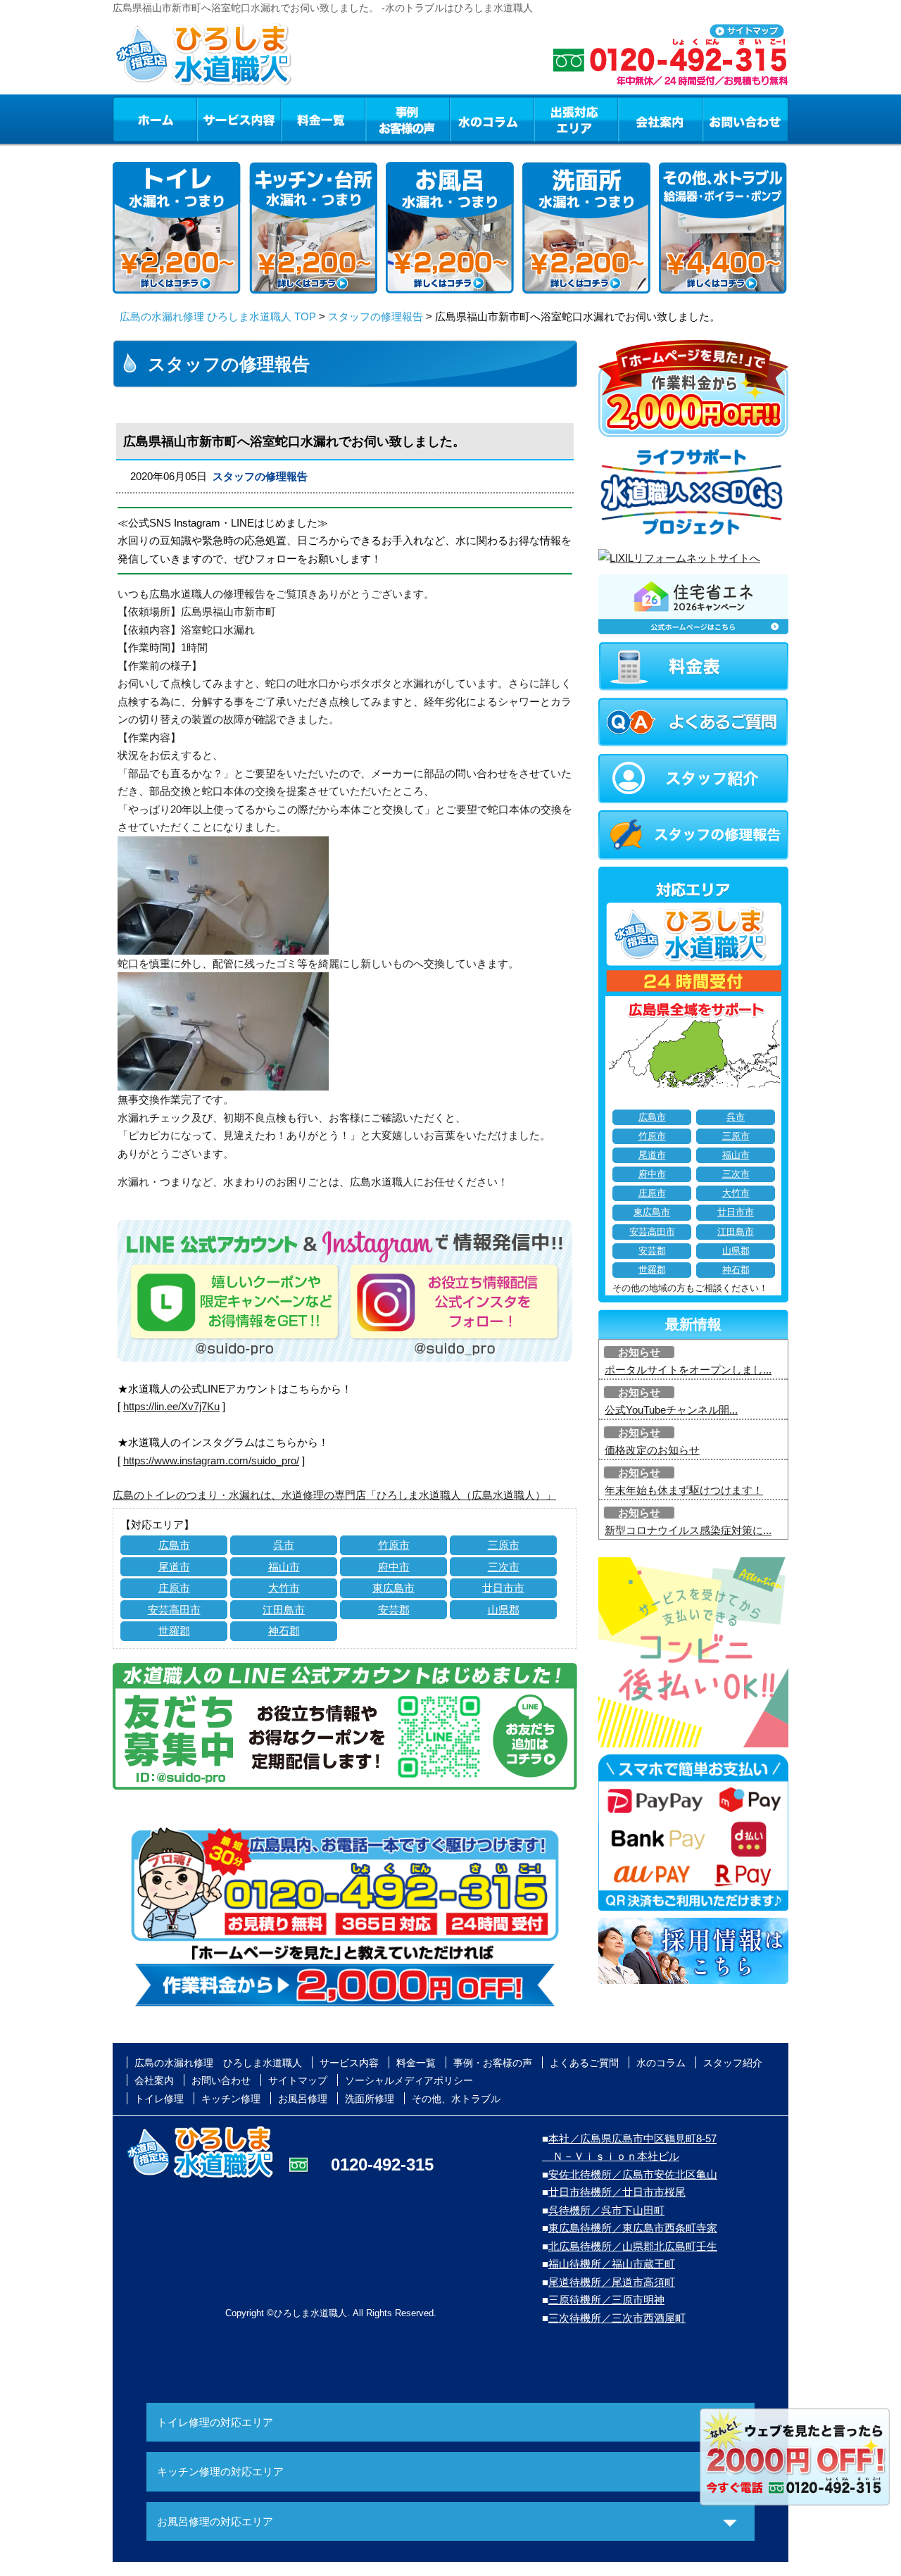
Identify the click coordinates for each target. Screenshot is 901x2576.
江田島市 (284, 1610)
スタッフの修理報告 (376, 316)
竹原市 (394, 1545)
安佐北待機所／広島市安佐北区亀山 (633, 2174)
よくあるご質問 (584, 2063)
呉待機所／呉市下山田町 (606, 2210)
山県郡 (504, 1610)
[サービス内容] (213, 119)
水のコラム (492, 119)
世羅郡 (174, 1631)
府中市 (394, 1567)
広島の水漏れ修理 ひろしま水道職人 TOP (218, 316)
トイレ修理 (159, 2099)
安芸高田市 (174, 1610)
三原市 (504, 1545)
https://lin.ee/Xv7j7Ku (171, 1406)
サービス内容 (239, 119)
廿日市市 (503, 1588)
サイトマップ (298, 2080)
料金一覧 (323, 119)
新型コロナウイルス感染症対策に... (688, 1530)
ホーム (155, 119)
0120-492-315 (382, 2165)
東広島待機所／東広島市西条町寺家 (633, 2228)
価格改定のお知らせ (652, 1450)
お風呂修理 (303, 2099)
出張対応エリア (576, 119)
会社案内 (660, 119)
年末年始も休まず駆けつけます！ (684, 1490)
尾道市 (174, 1567)
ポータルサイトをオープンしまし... (688, 1370)
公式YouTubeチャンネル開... (671, 1410)
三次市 (504, 1567)
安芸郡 (394, 1610)
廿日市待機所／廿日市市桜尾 (617, 2192)
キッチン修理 (231, 2099)
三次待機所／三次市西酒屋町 (617, 2318)
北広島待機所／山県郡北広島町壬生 (633, 2246)
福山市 (284, 1567)
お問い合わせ (745, 119)
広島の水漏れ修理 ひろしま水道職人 (218, 2063)
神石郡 (284, 1631)
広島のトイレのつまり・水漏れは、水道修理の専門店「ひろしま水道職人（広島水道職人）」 (334, 1495)
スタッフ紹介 (733, 2063)
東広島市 (393, 1588)
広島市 (174, 1545)
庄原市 (174, 1588)
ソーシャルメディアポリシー (409, 2080)
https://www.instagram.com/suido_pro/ (211, 1460)
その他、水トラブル (456, 2099)
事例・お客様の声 (408, 119)
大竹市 (284, 1588)
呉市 (284, 1545)
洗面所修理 (370, 2099)
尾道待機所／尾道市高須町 (612, 2282)
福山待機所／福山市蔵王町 (612, 2264)
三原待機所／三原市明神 (606, 2300)
